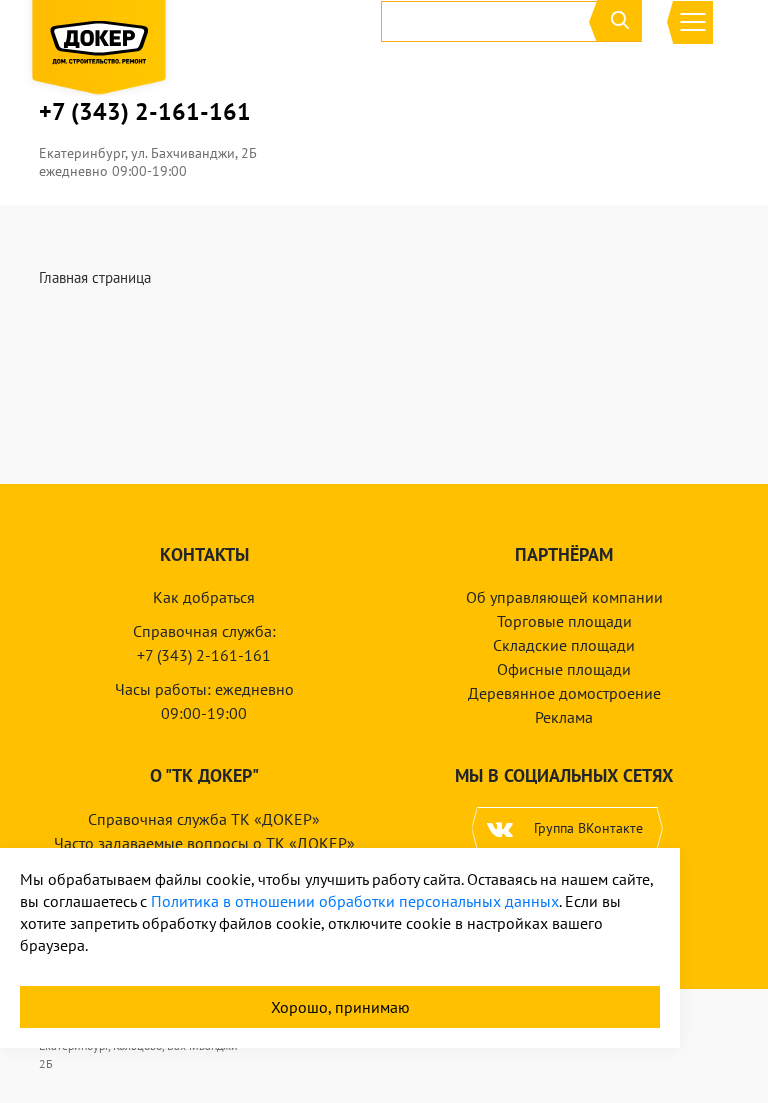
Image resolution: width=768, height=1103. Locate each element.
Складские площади (564, 645)
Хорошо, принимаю (340, 1007)
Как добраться (204, 597)
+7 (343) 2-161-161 (145, 112)
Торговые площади (564, 621)
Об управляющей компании (564, 597)
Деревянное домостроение (564, 693)
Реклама (564, 717)
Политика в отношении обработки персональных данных (355, 901)
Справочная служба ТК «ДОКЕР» (204, 819)
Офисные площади (564, 669)
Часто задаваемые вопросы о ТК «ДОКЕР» (204, 843)
